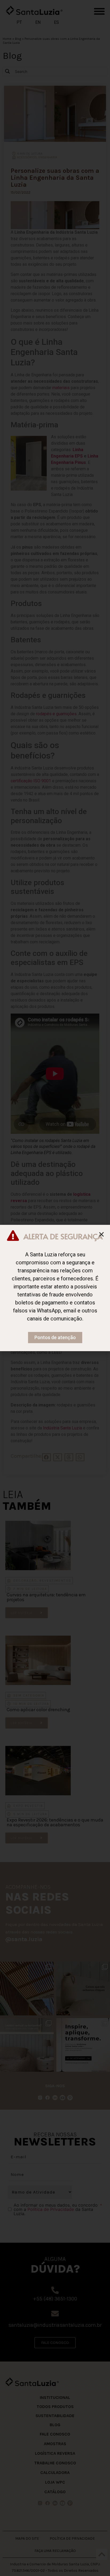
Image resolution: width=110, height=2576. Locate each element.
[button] (101, 1234)
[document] (55, 1288)
